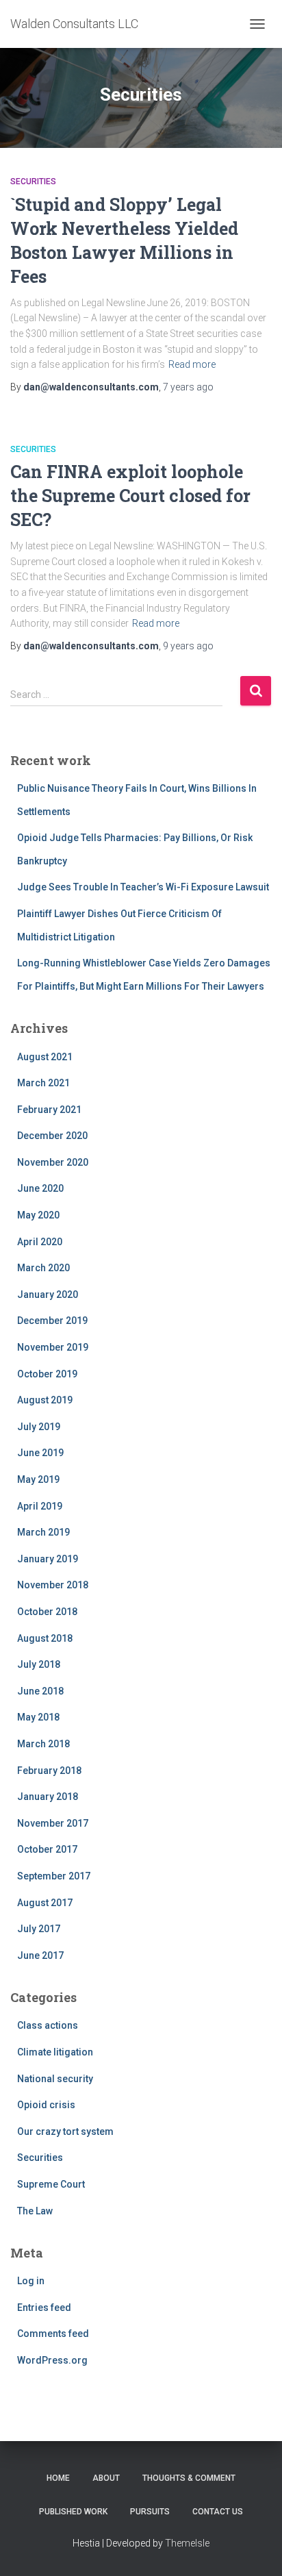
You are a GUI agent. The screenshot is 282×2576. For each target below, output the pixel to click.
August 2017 (45, 1903)
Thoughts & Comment (189, 2478)
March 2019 (43, 1532)
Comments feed (53, 2334)
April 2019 (40, 1506)
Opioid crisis (46, 2105)
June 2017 (40, 1955)
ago (188, 387)
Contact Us (218, 2512)
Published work (73, 2512)
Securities (33, 182)
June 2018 (40, 1691)
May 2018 (38, 1717)
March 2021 (43, 1083)
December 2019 (52, 1321)
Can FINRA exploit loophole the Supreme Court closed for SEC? (130, 496)
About (106, 2478)
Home (58, 2478)
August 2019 (45, 1400)
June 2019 (40, 1453)
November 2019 (53, 1347)
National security (55, 2079)
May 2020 (38, 1215)
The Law (35, 2211)
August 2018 (45, 1638)
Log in (31, 2281)
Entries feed (44, 2308)
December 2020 (52, 1136)
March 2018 (43, 1744)
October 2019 (47, 1374)
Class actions (48, 2025)
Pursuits (150, 2512)
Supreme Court (51, 2184)
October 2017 (47, 1849)
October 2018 (47, 1612)
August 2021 (45, 1057)
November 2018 (53, 1585)
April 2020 (40, 1242)
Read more (192, 364)
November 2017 (53, 1823)
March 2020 (43, 1268)
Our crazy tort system (65, 2131)
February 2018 (49, 1771)
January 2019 (48, 1559)
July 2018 (39, 1664)
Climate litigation (55, 2052)
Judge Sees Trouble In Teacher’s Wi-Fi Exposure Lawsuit (143, 887)
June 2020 (40, 1188)
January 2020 (48, 1295)
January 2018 (48, 1797)
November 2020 (53, 1162)
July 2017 (39, 1929)
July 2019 (39, 1427)
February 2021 (49, 1110)
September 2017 (54, 1876)
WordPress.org (52, 2360)
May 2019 (38, 1479)
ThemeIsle (187, 2543)
